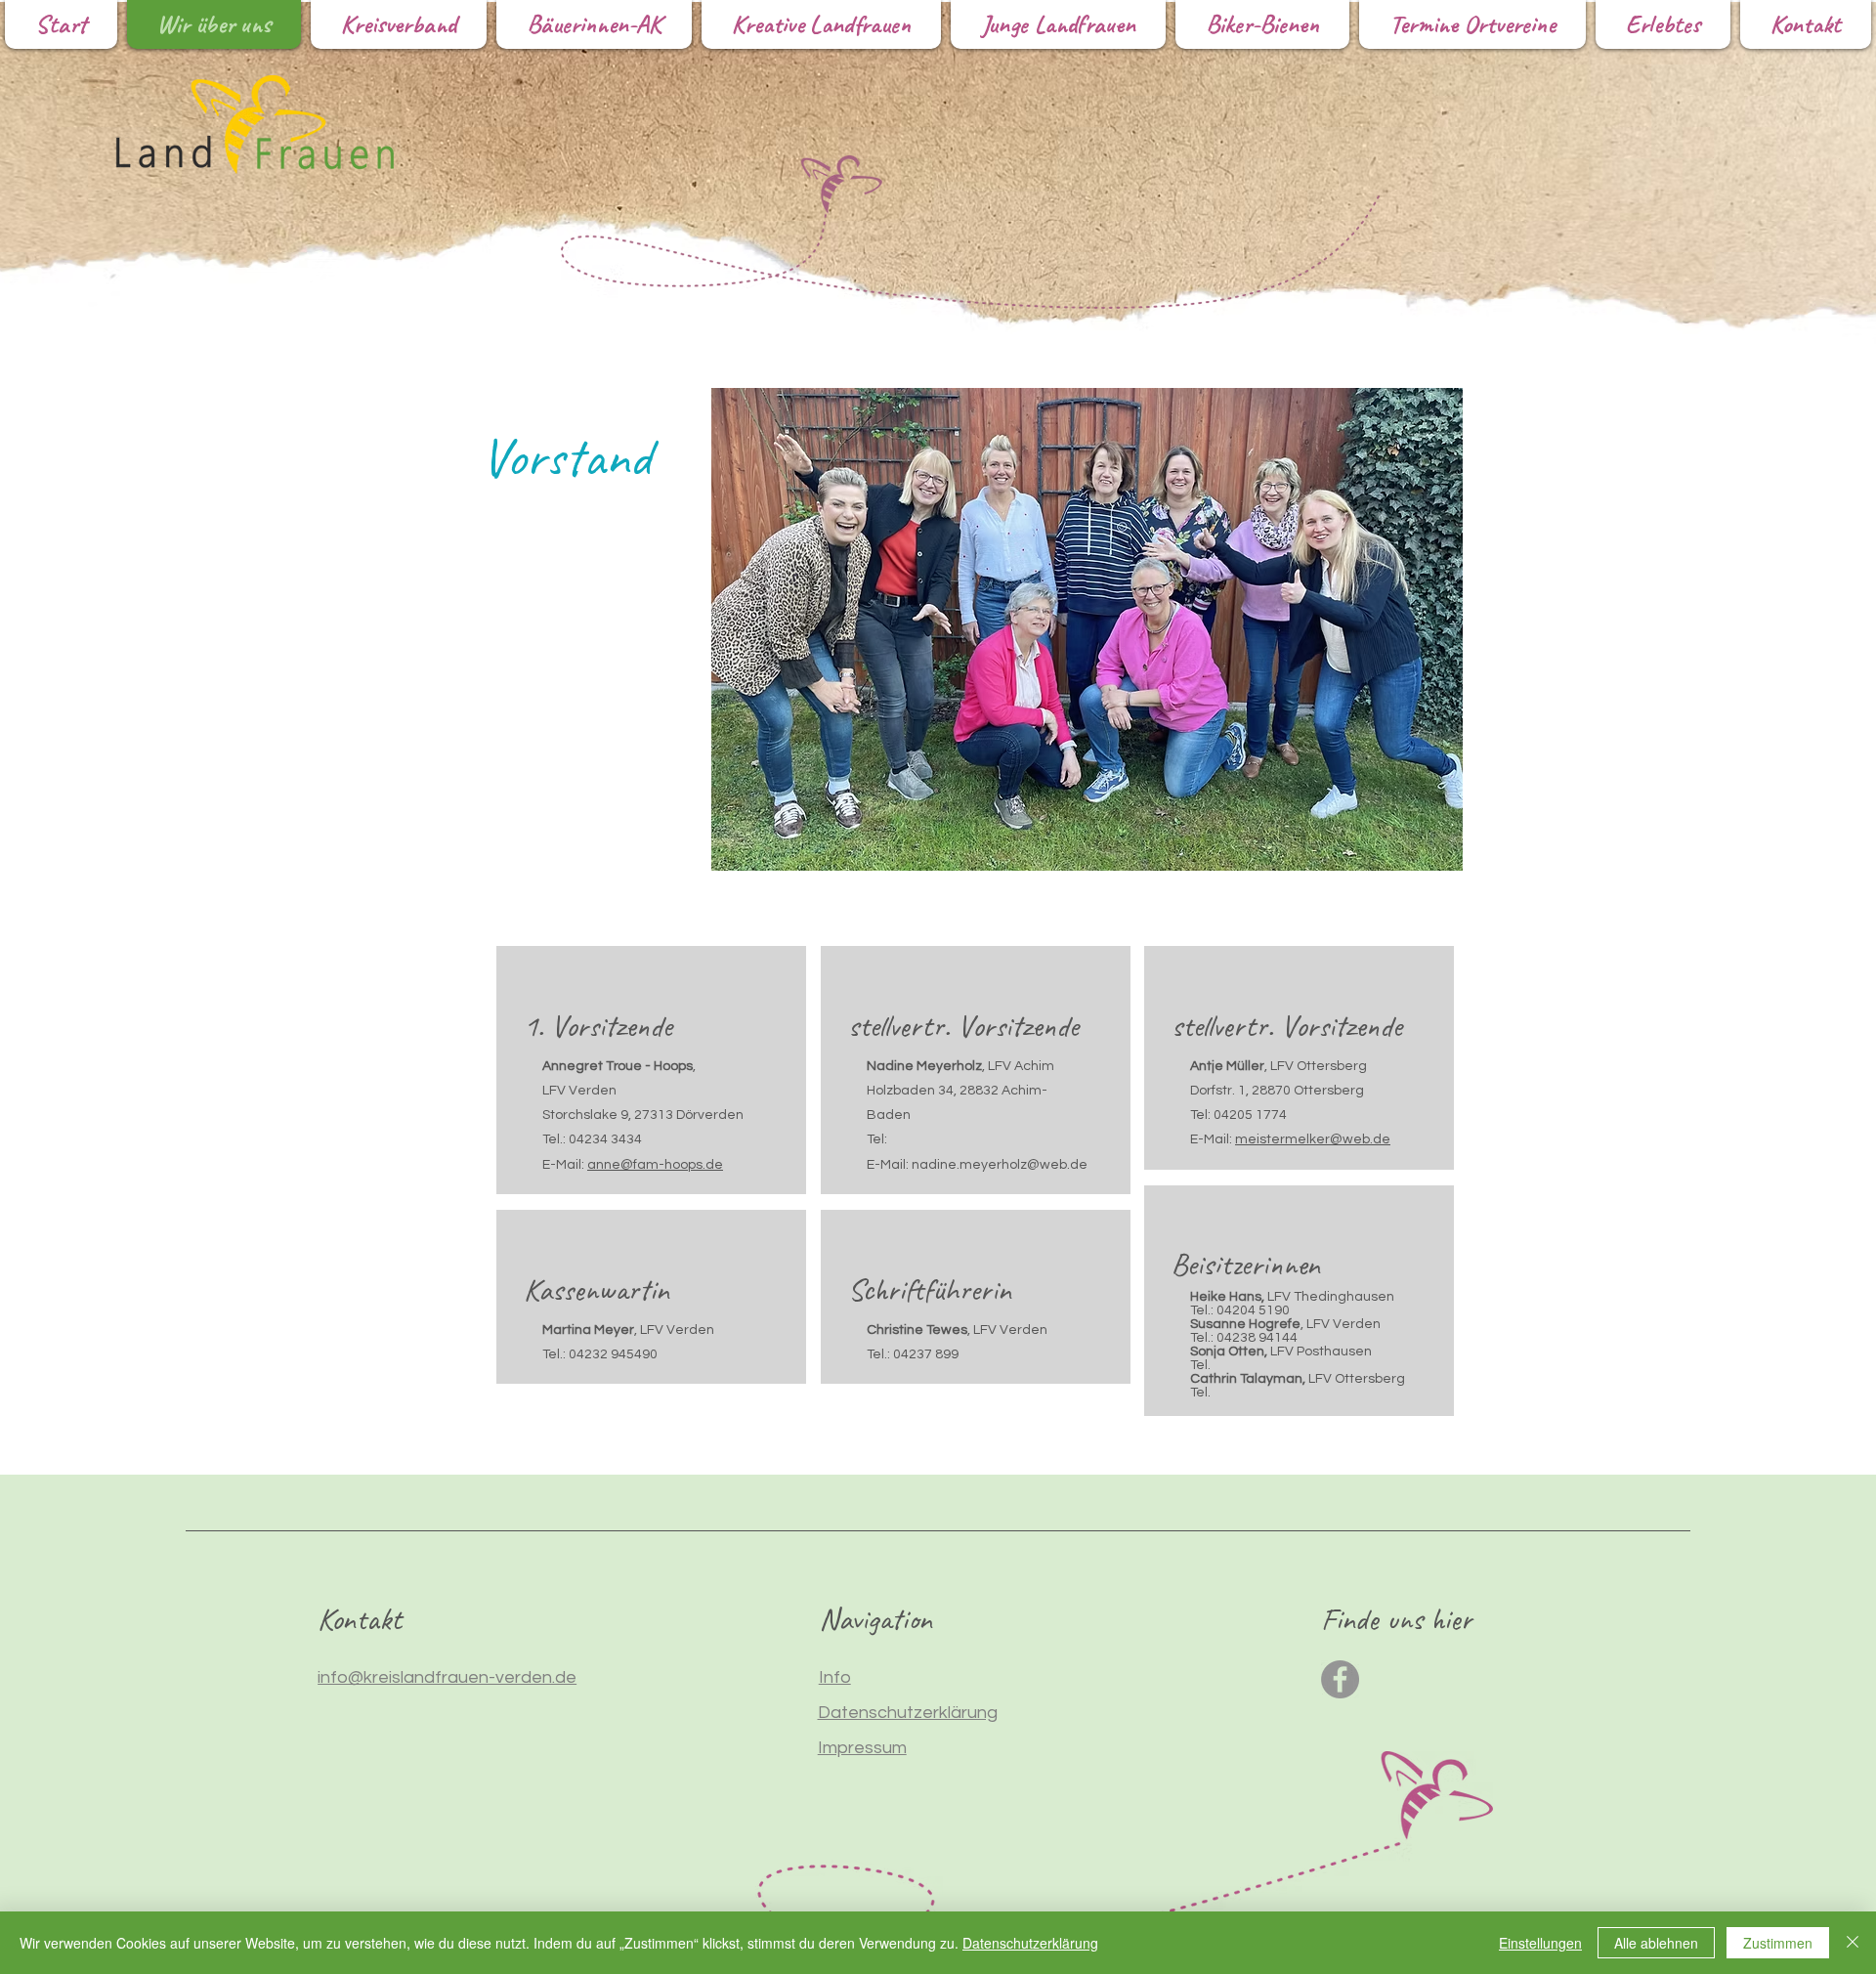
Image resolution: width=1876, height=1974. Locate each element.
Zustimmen (1778, 1943)
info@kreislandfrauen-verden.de (447, 1677)
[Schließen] (1853, 1943)
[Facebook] (1340, 1679)
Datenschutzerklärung (1030, 1943)
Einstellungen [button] (1540, 1943)
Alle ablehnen (1656, 1943)
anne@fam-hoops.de (655, 1165)
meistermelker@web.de (1313, 1139)
